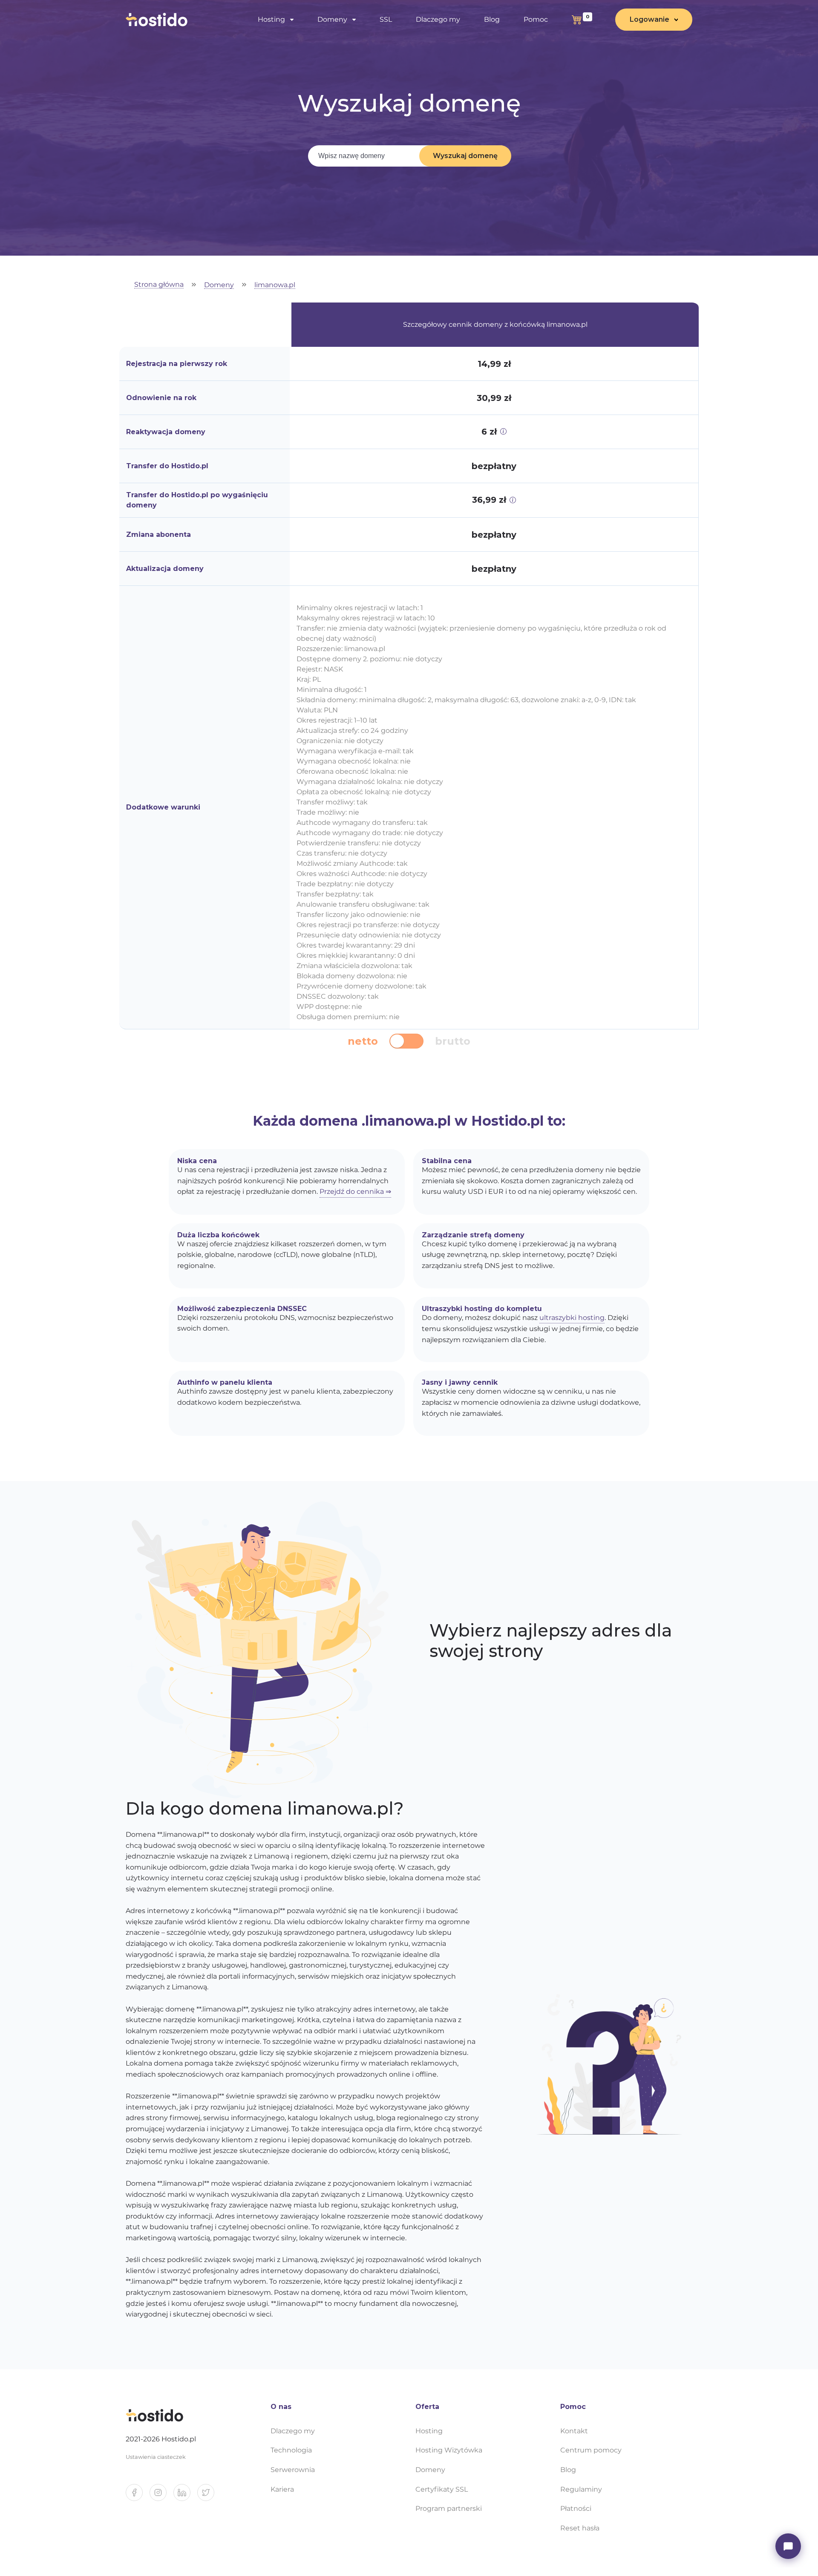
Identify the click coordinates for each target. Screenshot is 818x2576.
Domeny (219, 285)
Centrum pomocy (591, 2450)
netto (363, 1041)
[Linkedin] (185, 2496)
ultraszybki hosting (572, 1318)
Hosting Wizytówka (449, 2450)
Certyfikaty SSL (442, 2489)
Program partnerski (449, 2508)
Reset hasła (580, 2528)
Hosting (429, 2431)
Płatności (576, 2508)
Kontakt (574, 2431)
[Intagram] (161, 2496)
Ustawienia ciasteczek (156, 2457)
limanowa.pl (275, 285)
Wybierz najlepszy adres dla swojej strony (551, 1641)
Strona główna (159, 285)
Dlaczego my (438, 19)
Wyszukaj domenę (465, 156)
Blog (492, 19)
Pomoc (536, 19)
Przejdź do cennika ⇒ (355, 1191)
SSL (386, 19)
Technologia (291, 2450)
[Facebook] (138, 2496)
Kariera (282, 2489)
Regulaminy (581, 2489)
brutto (453, 1041)
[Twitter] (209, 2496)
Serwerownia (293, 2470)
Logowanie (650, 19)
